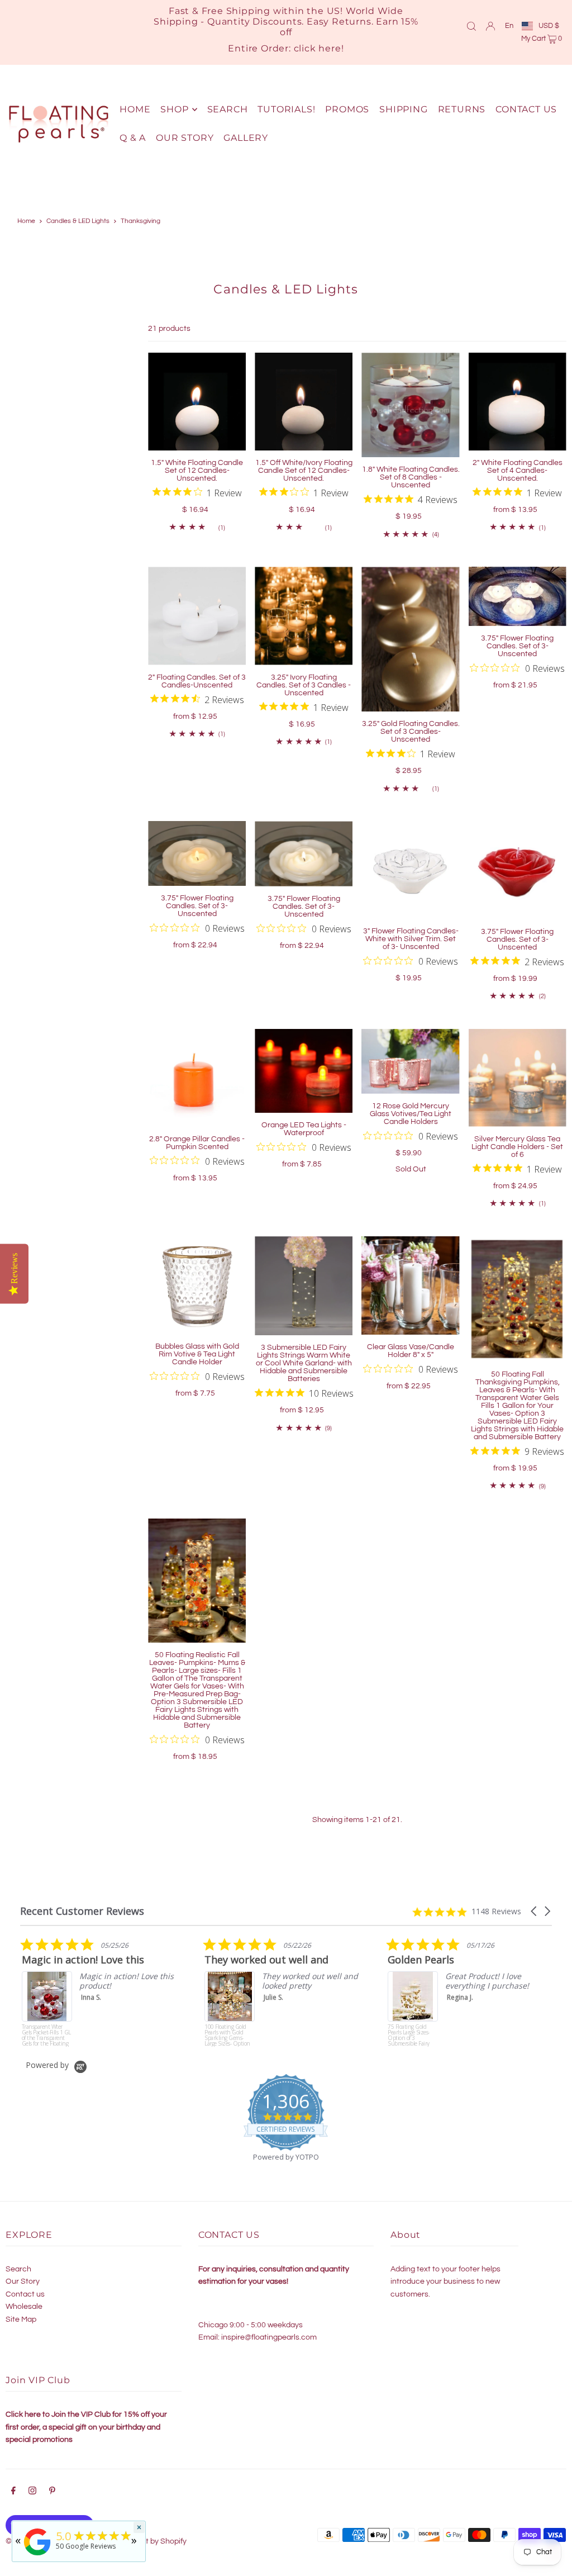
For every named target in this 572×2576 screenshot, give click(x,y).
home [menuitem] (135, 109)
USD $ (549, 26)
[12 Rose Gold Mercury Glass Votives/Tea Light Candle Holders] (410, 1062)
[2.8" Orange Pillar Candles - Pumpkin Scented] (197, 1078)
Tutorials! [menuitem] (286, 109)
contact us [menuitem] (526, 109)
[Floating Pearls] (37, 2556)
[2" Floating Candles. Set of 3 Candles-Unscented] (197, 616)
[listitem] (147, 1992)
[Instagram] (32, 2492)
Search (18, 2269)
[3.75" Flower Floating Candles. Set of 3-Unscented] (518, 596)
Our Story (23, 2281)
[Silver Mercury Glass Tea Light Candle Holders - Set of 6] (518, 1078)
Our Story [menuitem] (185, 138)
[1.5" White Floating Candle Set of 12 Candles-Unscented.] (197, 402)
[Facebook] (13, 2492)
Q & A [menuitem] (133, 138)
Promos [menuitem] (347, 109)
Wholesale (24, 2307)
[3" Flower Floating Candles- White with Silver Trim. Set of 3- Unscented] (410, 870)
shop (174, 109)
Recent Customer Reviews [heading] (82, 1911)
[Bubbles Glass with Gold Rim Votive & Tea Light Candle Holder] (197, 1285)
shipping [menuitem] (403, 109)
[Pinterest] (52, 2492)
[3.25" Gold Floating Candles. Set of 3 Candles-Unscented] (410, 639)
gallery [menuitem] (246, 138)
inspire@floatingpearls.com (269, 2337)
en (509, 26)
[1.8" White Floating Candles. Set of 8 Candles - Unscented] (410, 405)
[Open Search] (471, 26)
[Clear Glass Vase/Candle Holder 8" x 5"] (410, 1285)
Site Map (21, 2319)
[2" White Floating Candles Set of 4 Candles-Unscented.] (518, 402)
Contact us (25, 2294)
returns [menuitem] (462, 109)
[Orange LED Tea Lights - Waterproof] (304, 1071)
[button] (535, 1911)
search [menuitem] (228, 109)
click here (318, 48)
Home (26, 221)
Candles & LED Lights (78, 221)
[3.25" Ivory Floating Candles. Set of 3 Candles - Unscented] (304, 616)
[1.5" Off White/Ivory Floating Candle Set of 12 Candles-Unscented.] (304, 402)
